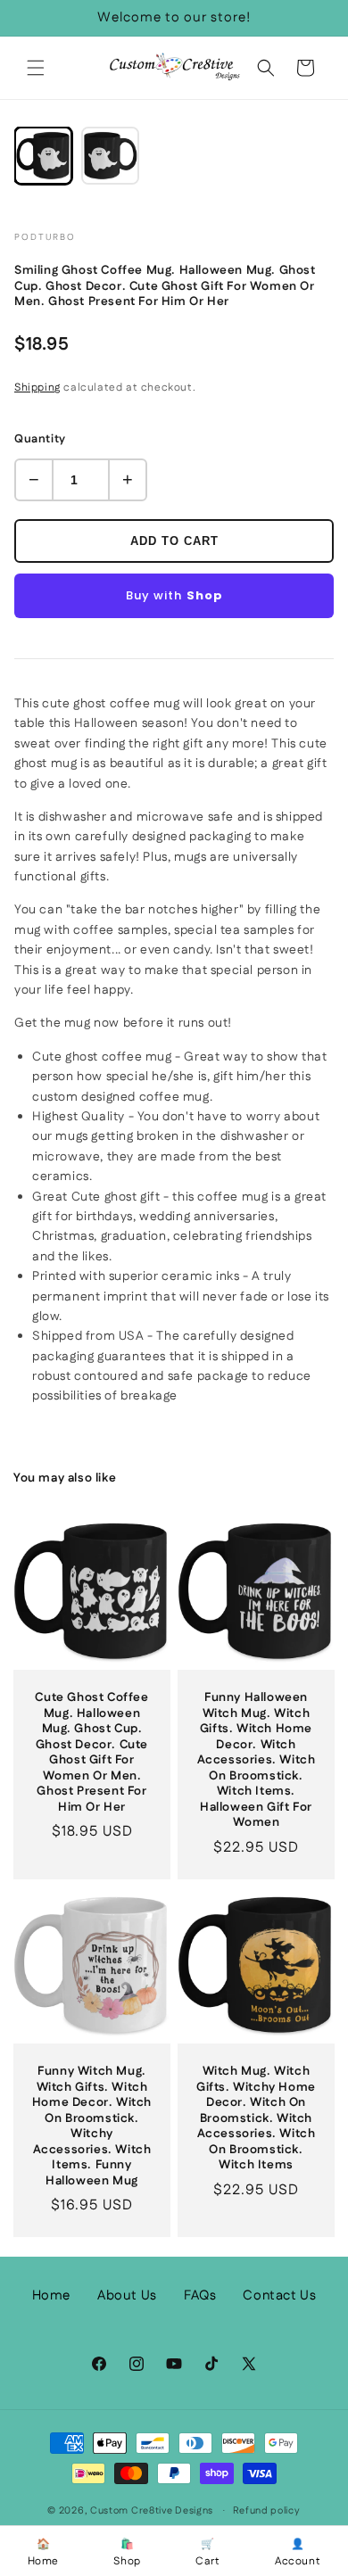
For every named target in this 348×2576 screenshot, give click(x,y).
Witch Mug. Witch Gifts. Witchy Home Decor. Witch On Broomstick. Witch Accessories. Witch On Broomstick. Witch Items (256, 2119)
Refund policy (267, 2511)
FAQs (200, 2295)
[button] (36, 68)
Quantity (40, 439)
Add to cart (174, 541)
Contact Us (279, 2295)
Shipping (37, 388)
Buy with (174, 595)
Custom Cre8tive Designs (152, 2511)
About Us (127, 2295)
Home (51, 2295)
